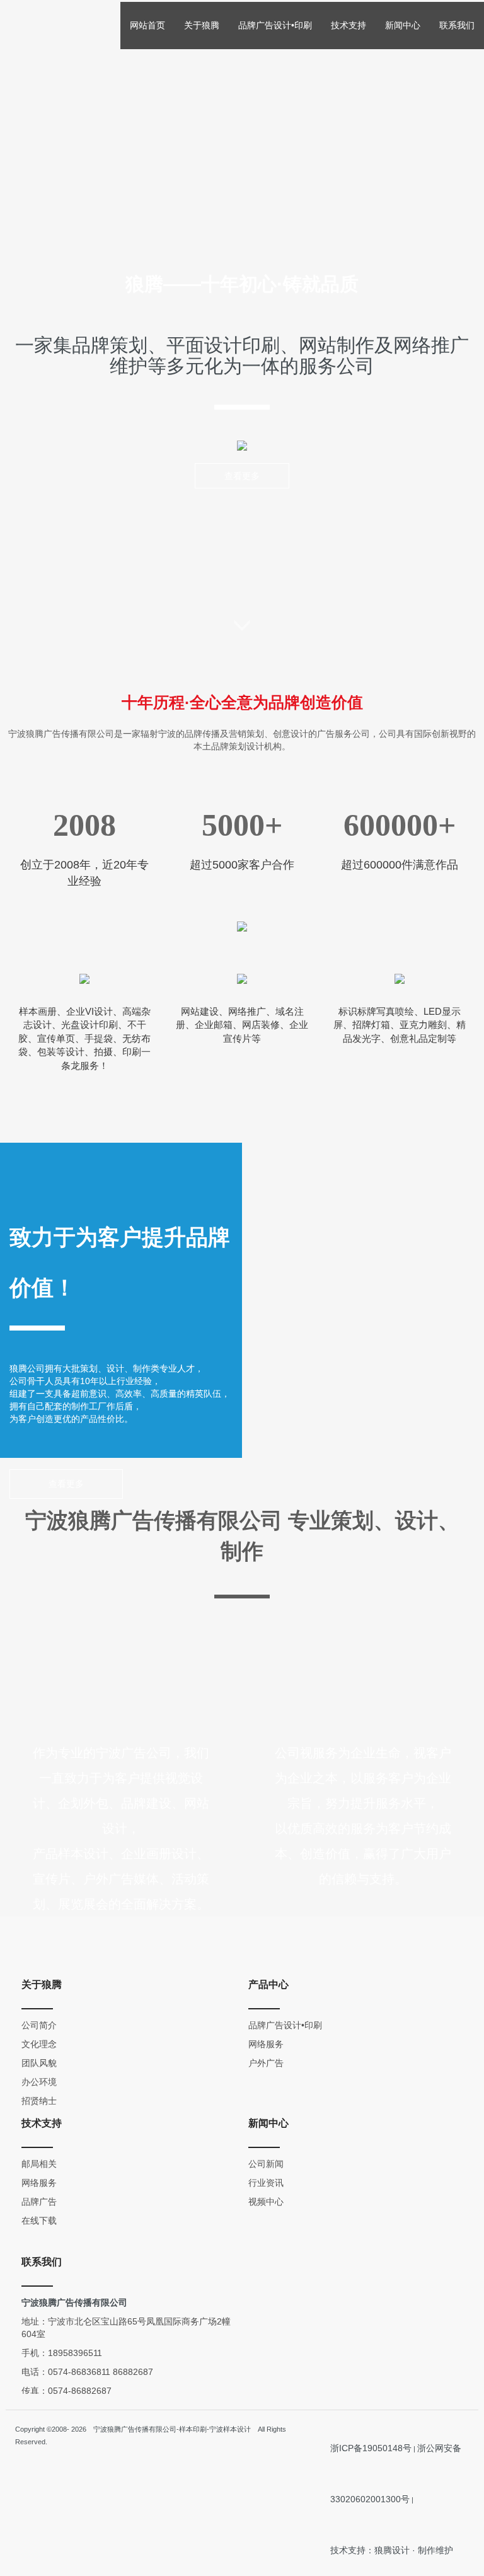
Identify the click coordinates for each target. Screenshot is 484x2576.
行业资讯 (266, 2183)
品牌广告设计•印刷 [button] (275, 25)
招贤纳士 (39, 2101)
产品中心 (268, 1984)
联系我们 (457, 25)
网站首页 (147, 25)
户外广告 (266, 2063)
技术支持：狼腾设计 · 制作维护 (392, 2550)
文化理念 (39, 2044)
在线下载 (39, 2221)
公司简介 (39, 2025)
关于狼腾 (42, 1984)
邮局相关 (39, 2164)
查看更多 (242, 476)
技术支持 (42, 2123)
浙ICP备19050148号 (371, 2448)
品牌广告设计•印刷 (285, 2025)
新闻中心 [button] (403, 25)
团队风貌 (39, 2063)
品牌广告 (39, 2202)
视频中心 (266, 2202)
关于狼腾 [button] (202, 25)
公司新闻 (266, 2164)
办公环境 (39, 2082)
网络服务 (266, 2044)
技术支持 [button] (349, 25)
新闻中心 (268, 2123)
